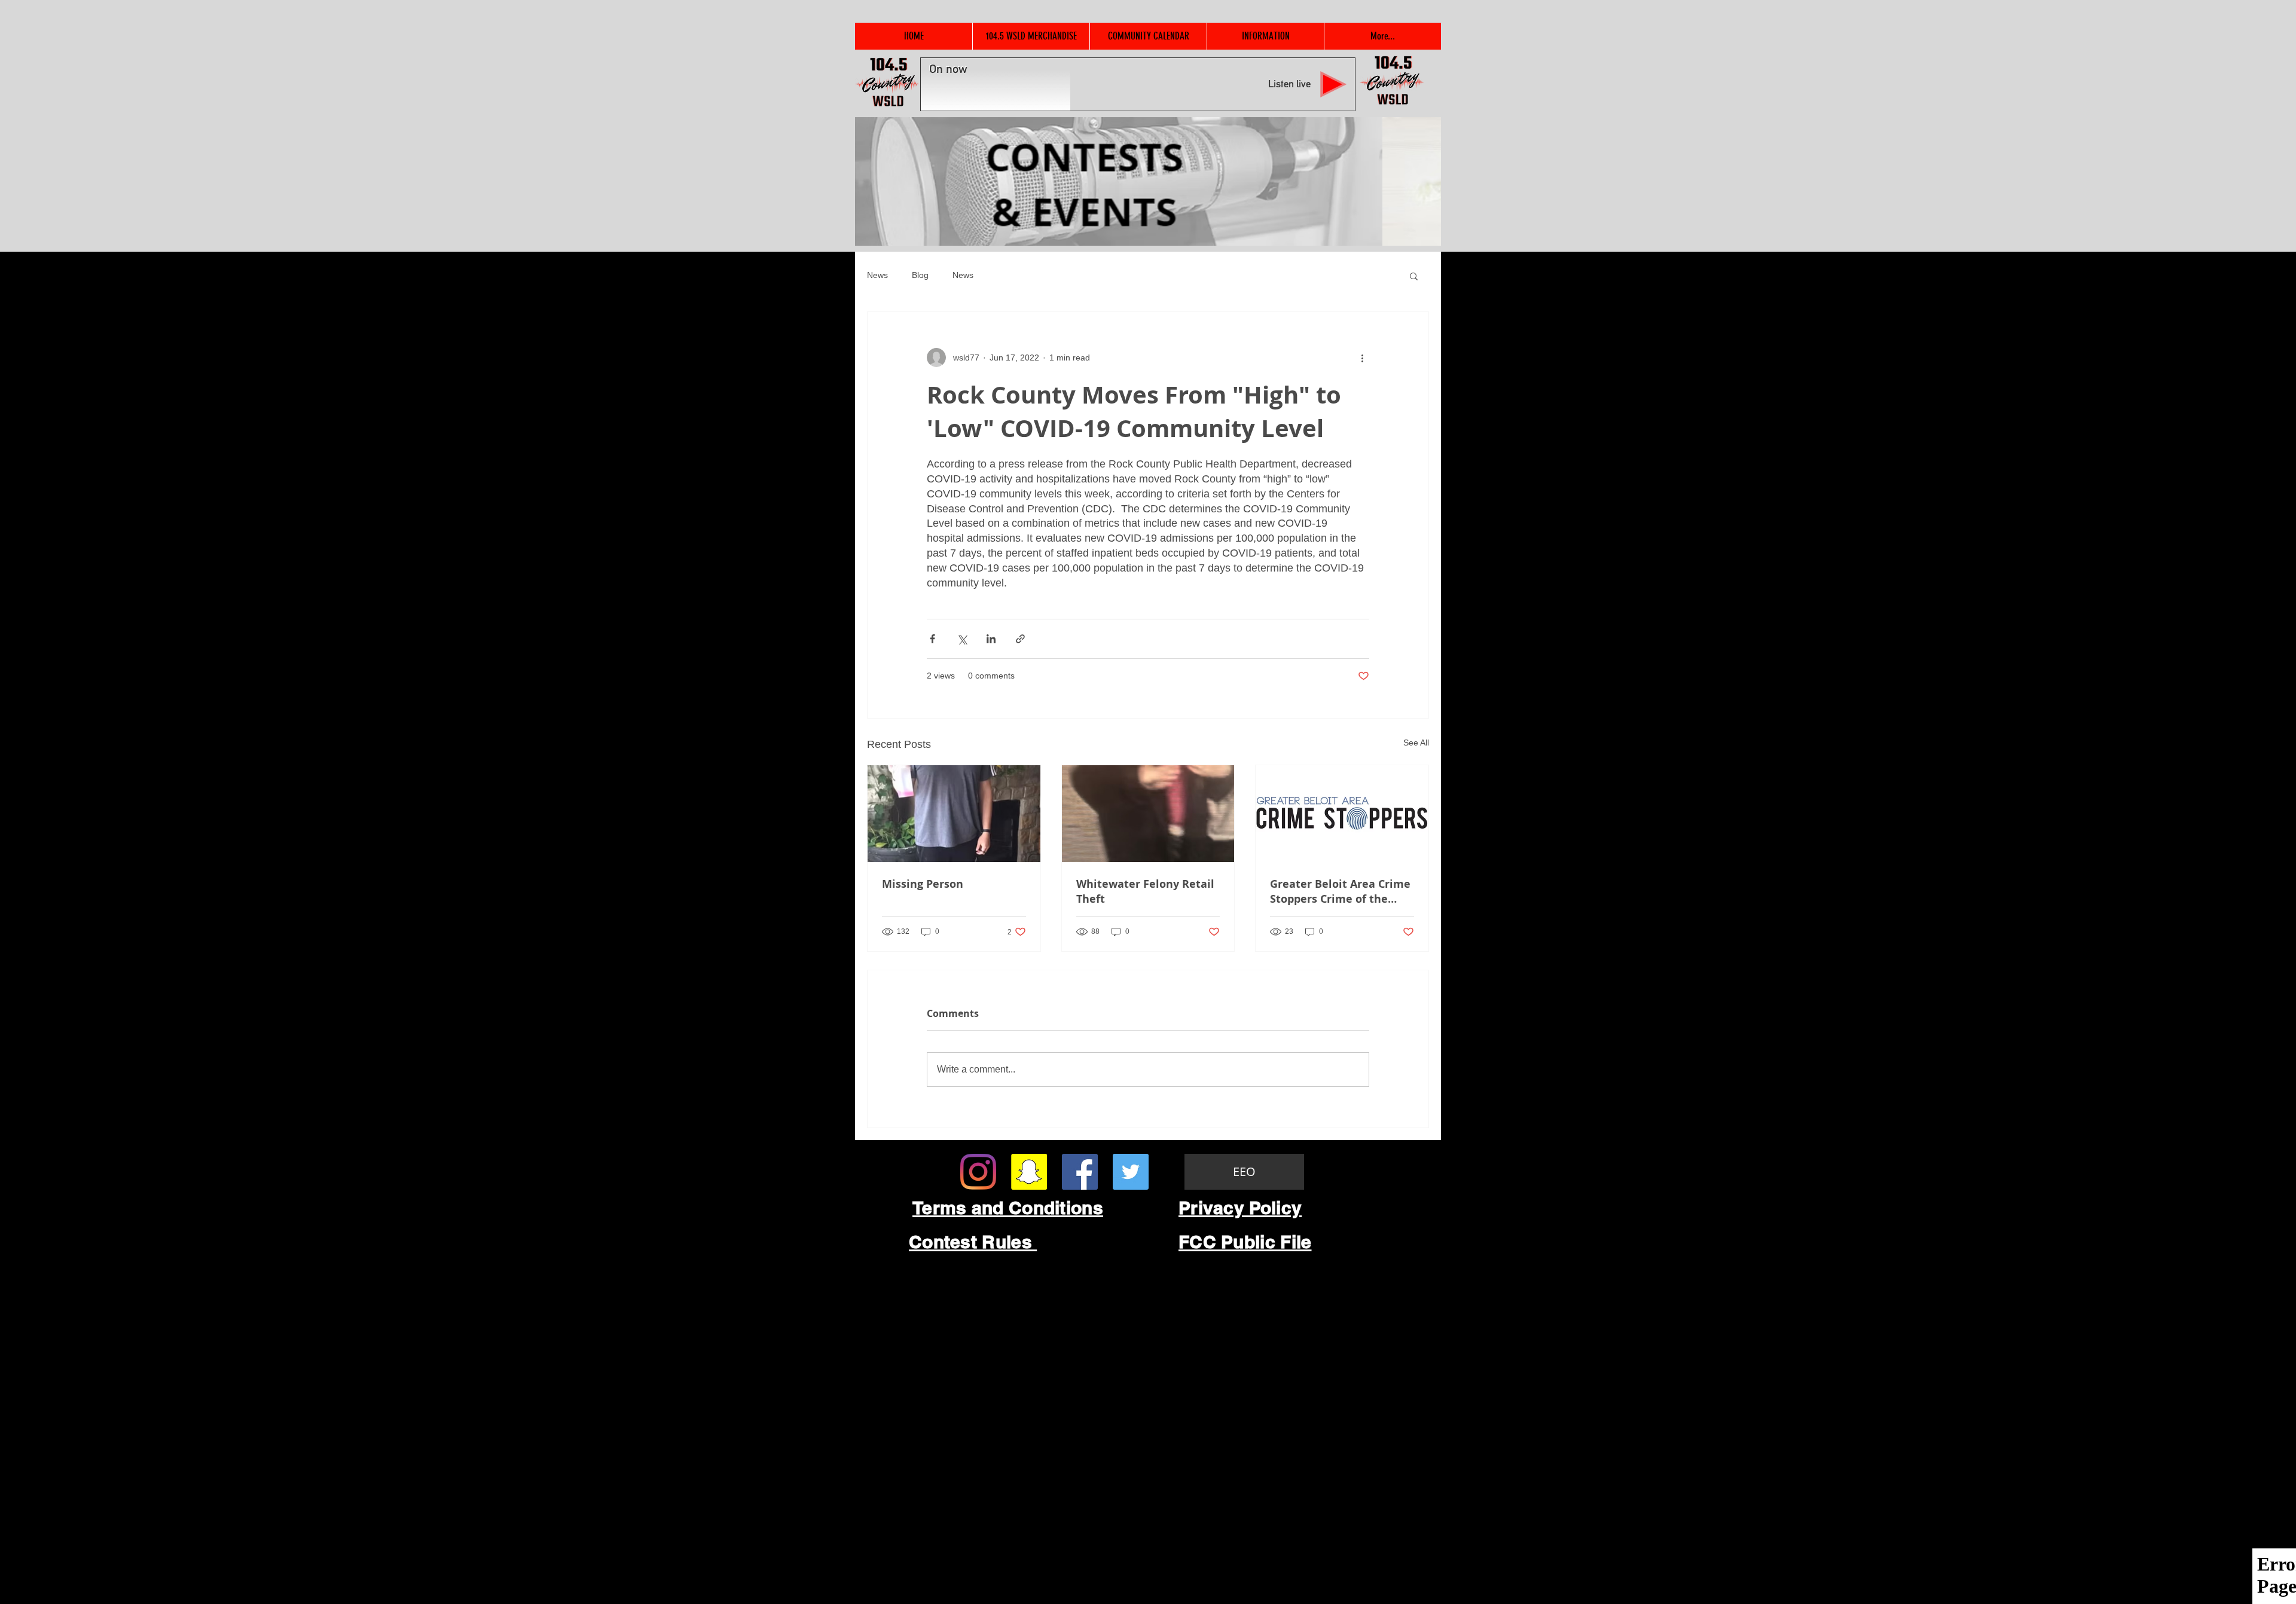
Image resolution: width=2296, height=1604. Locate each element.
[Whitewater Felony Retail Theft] (1148, 814)
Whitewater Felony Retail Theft (1145, 891)
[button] (1414, 276)
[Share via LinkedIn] (991, 639)
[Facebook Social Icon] (1080, 1172)
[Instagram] (978, 1172)
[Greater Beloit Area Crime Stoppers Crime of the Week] (1342, 814)
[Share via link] (1020, 639)
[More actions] (1362, 358)
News (877, 275)
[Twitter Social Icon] (1131, 1172)
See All (1416, 743)
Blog (920, 275)
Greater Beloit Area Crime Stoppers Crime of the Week (1340, 891)
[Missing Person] (954, 814)
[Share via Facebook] (932, 639)
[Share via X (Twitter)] (962, 639)
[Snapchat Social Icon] (1029, 1172)
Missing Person (923, 884)
